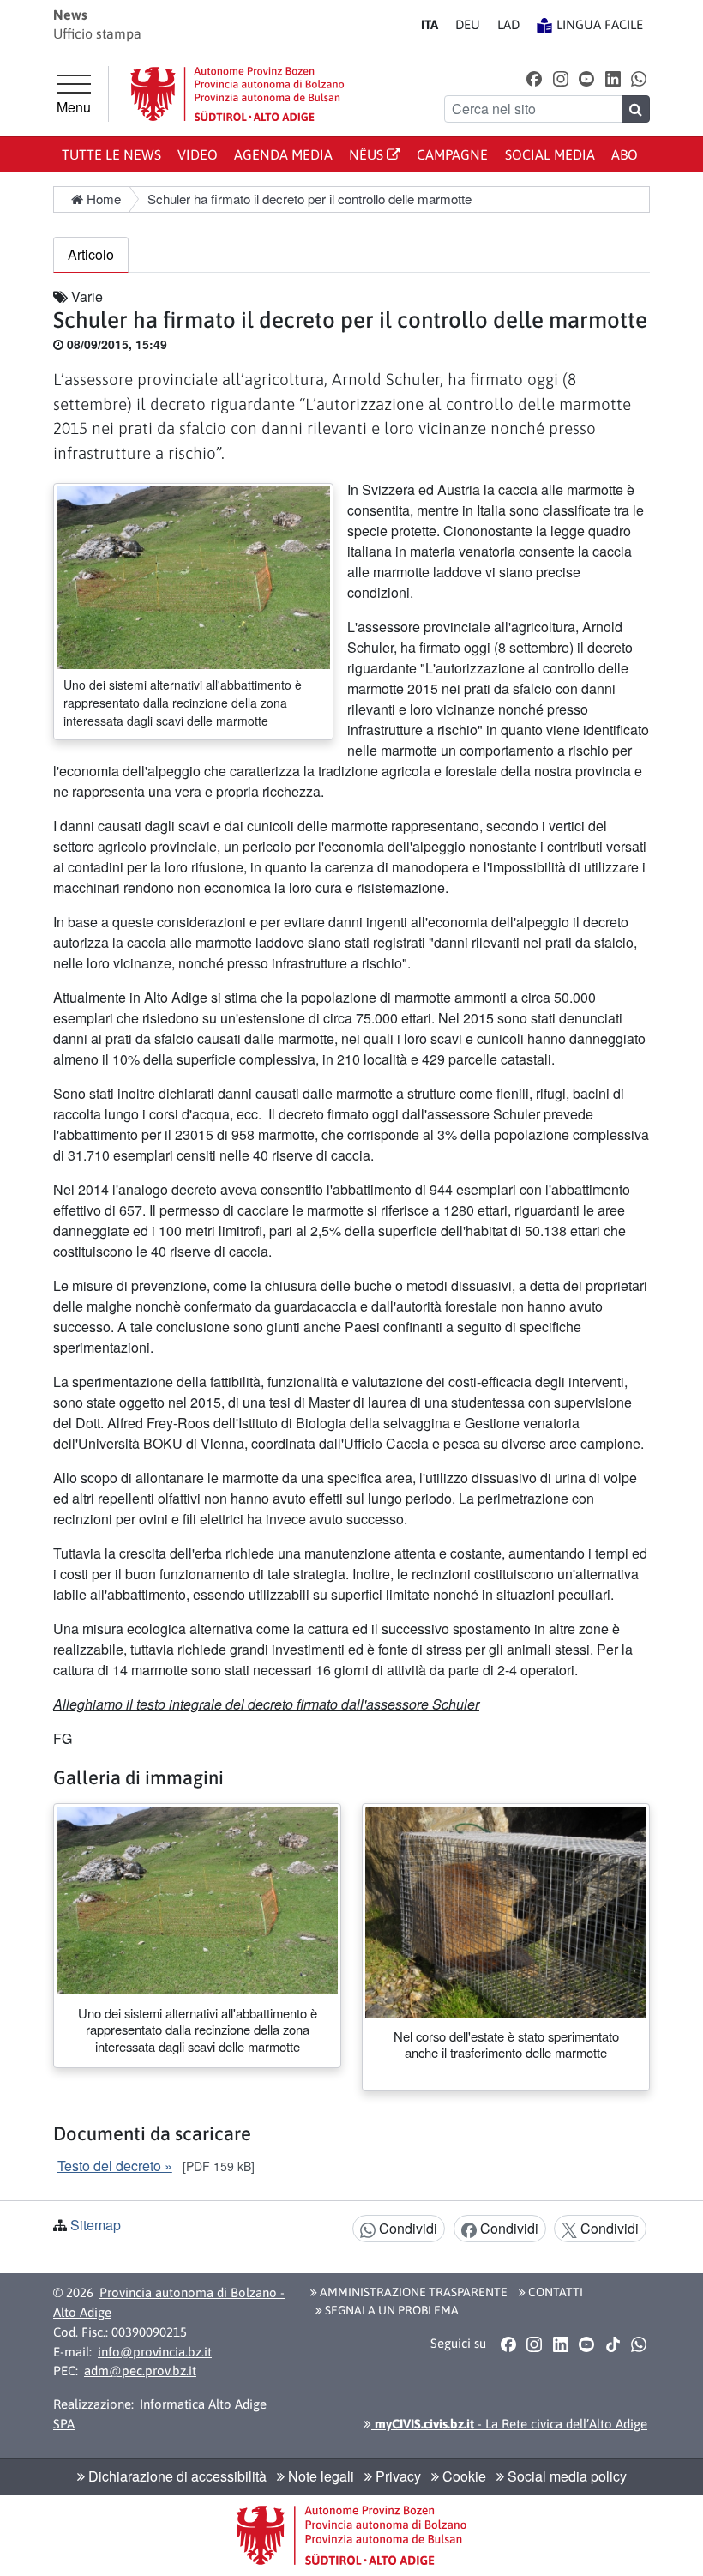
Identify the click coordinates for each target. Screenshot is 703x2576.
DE (468, 24)
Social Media (550, 154)
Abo (625, 154)
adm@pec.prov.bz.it (140, 2371)
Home (102, 199)
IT (430, 24)
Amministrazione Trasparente (412, 2292)
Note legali (319, 2476)
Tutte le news (111, 154)
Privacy (397, 2476)
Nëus (368, 154)
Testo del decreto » (115, 2166)
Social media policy (565, 2476)
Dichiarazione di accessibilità (176, 2476)
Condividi (406, 2228)
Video (198, 154)
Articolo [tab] (91, 254)
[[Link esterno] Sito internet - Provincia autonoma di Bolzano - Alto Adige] (237, 94)
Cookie (463, 2476)
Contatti (554, 2292)
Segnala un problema (391, 2310)
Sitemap (96, 2225)
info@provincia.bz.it (155, 2352)
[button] (535, 78)
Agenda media (283, 154)
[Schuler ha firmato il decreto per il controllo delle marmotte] (193, 576)
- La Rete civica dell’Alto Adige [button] (509, 2424)
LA (508, 24)
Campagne (452, 154)
